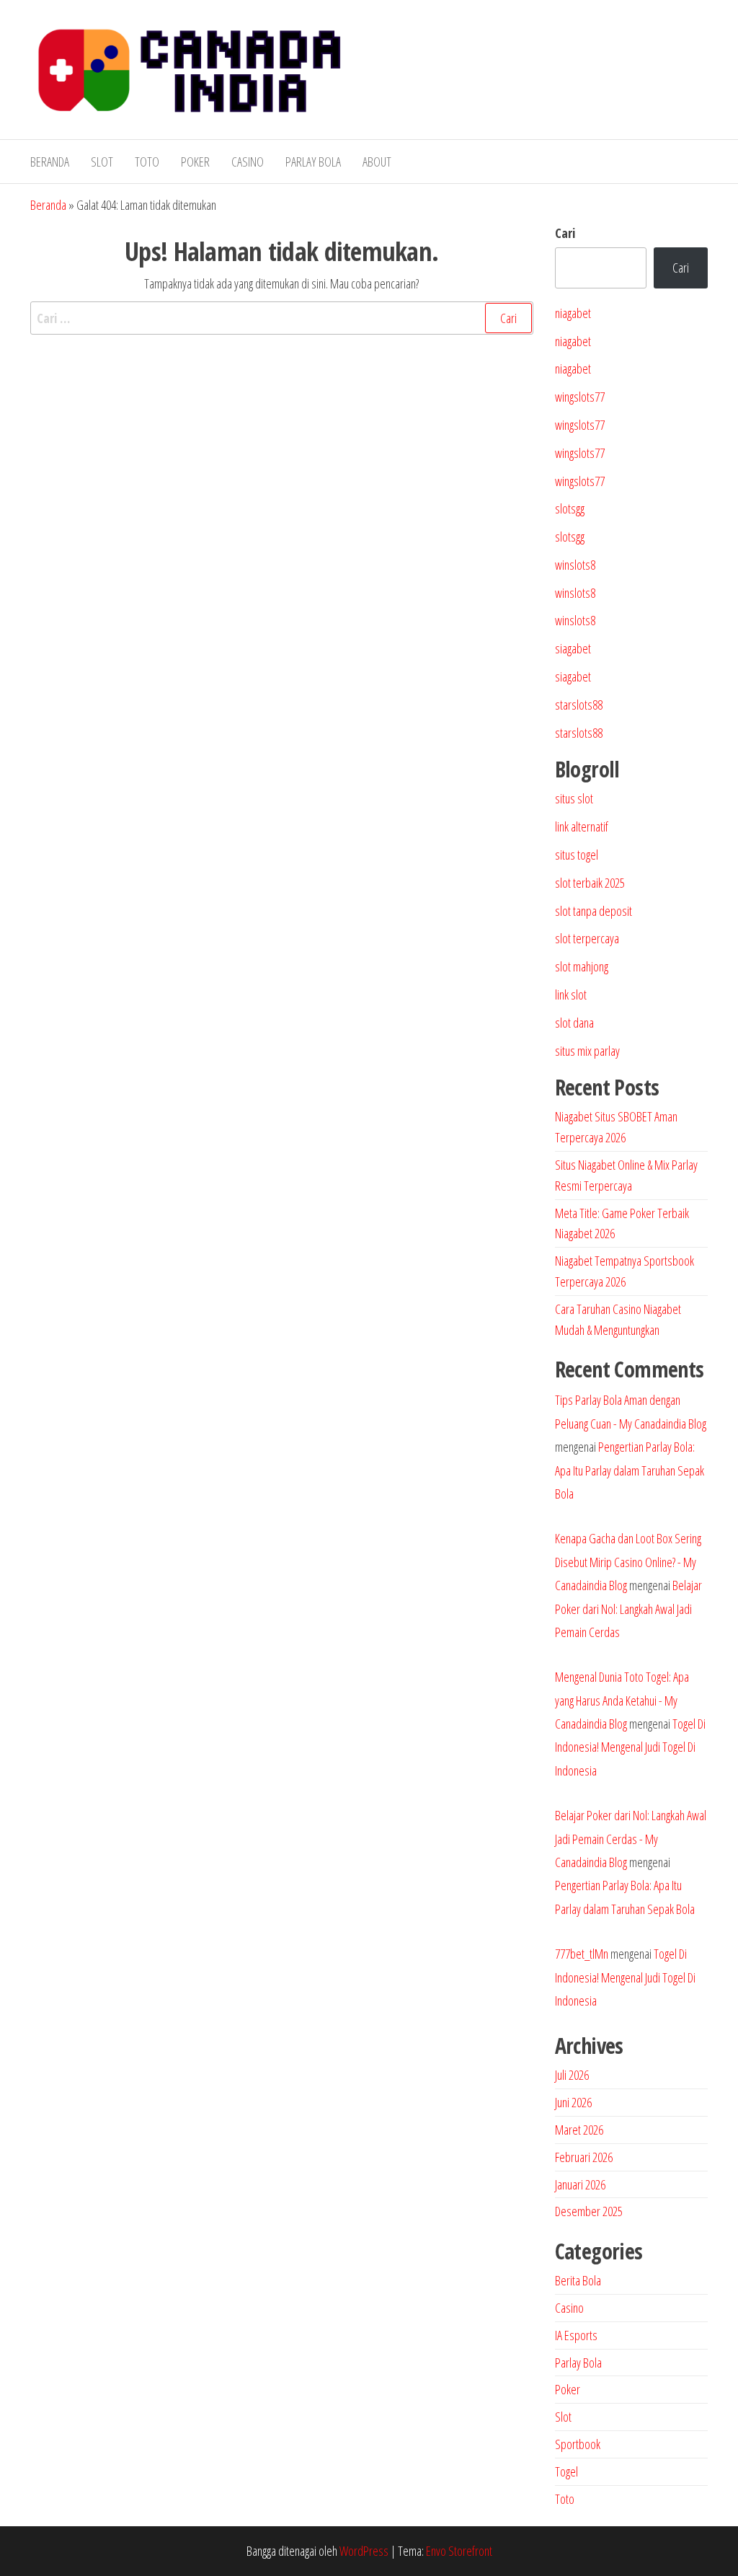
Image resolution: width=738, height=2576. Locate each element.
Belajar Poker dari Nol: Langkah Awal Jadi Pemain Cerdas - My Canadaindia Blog (631, 1839)
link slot (571, 994)
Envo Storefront (459, 2551)
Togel (566, 2471)
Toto (147, 162)
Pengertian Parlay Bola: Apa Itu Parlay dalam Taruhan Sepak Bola (630, 1470)
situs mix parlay (587, 1051)
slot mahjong (582, 966)
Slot (102, 162)
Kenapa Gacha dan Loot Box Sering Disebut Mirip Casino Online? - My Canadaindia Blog (628, 1562)
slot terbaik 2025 (590, 883)
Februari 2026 (584, 2157)
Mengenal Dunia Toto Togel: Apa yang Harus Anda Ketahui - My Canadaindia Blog (622, 1700)
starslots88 (579, 705)
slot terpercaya (587, 938)
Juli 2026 (572, 2075)
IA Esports (576, 2335)
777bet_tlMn (582, 1954)
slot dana (574, 1023)
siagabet (573, 648)
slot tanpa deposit (593, 911)
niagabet (573, 313)
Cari (565, 233)
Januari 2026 (580, 2184)
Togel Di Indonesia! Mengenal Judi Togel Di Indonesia (630, 1747)
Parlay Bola (313, 162)
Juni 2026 (573, 2102)
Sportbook (578, 2444)
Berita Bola (578, 2280)
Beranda (50, 162)
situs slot (574, 798)
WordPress (364, 2551)
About (377, 162)
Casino (248, 162)
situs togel (577, 855)
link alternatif (582, 826)
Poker (195, 162)
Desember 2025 (589, 2211)
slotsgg (570, 508)
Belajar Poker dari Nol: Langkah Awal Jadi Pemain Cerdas (628, 1609)
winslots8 (575, 565)
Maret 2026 (579, 2130)
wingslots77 (580, 397)
